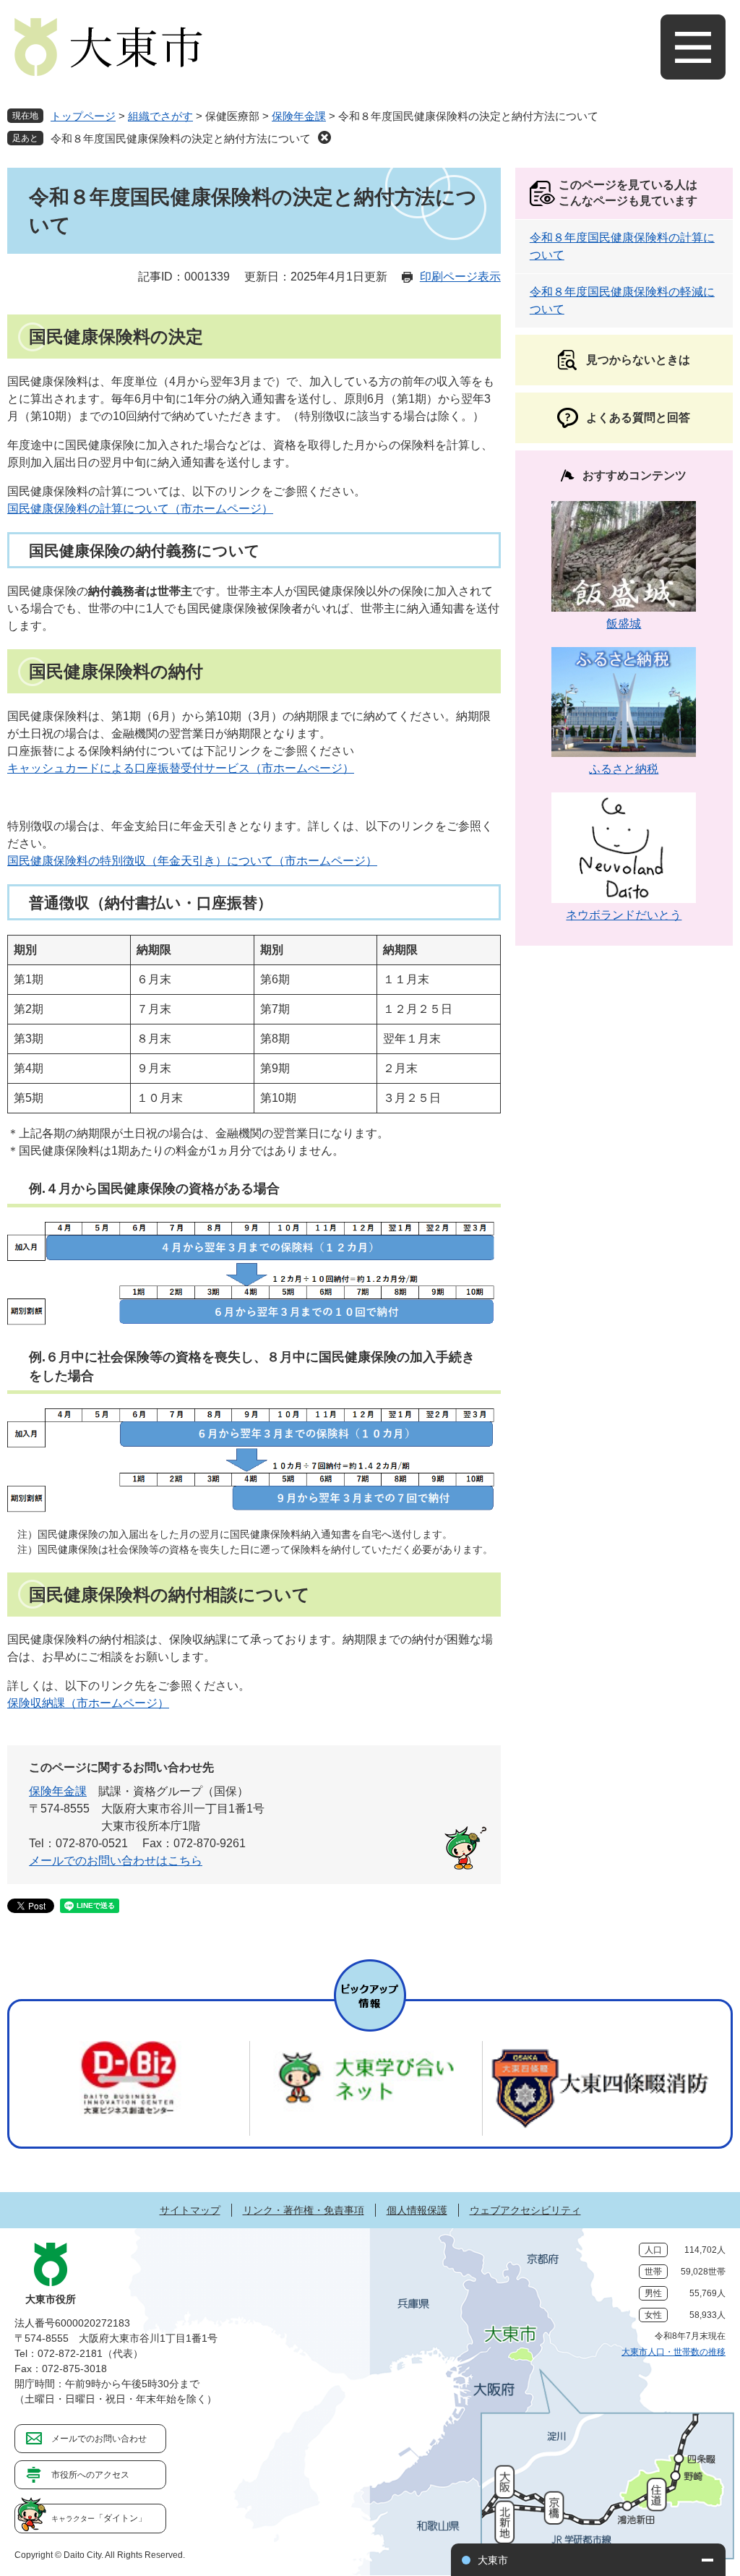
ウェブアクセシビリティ (525, 2210)
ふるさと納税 (624, 769)
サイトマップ (190, 2210)
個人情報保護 (417, 2210)
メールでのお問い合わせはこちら (116, 1861)
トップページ (83, 116)
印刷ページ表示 (460, 277)
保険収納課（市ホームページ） (88, 1703)
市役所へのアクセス (90, 2475)
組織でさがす (160, 116)
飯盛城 (624, 624)
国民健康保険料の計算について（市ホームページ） (140, 509)
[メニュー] (693, 47)
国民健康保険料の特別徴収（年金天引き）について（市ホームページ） (192, 861)
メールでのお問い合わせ (99, 2439)
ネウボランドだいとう (624, 915)
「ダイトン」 (99, 2518)
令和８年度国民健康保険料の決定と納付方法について (181, 138)
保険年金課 (299, 116)
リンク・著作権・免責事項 (304, 2210)
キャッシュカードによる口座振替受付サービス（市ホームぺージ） (181, 768)
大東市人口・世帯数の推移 (674, 2352)
